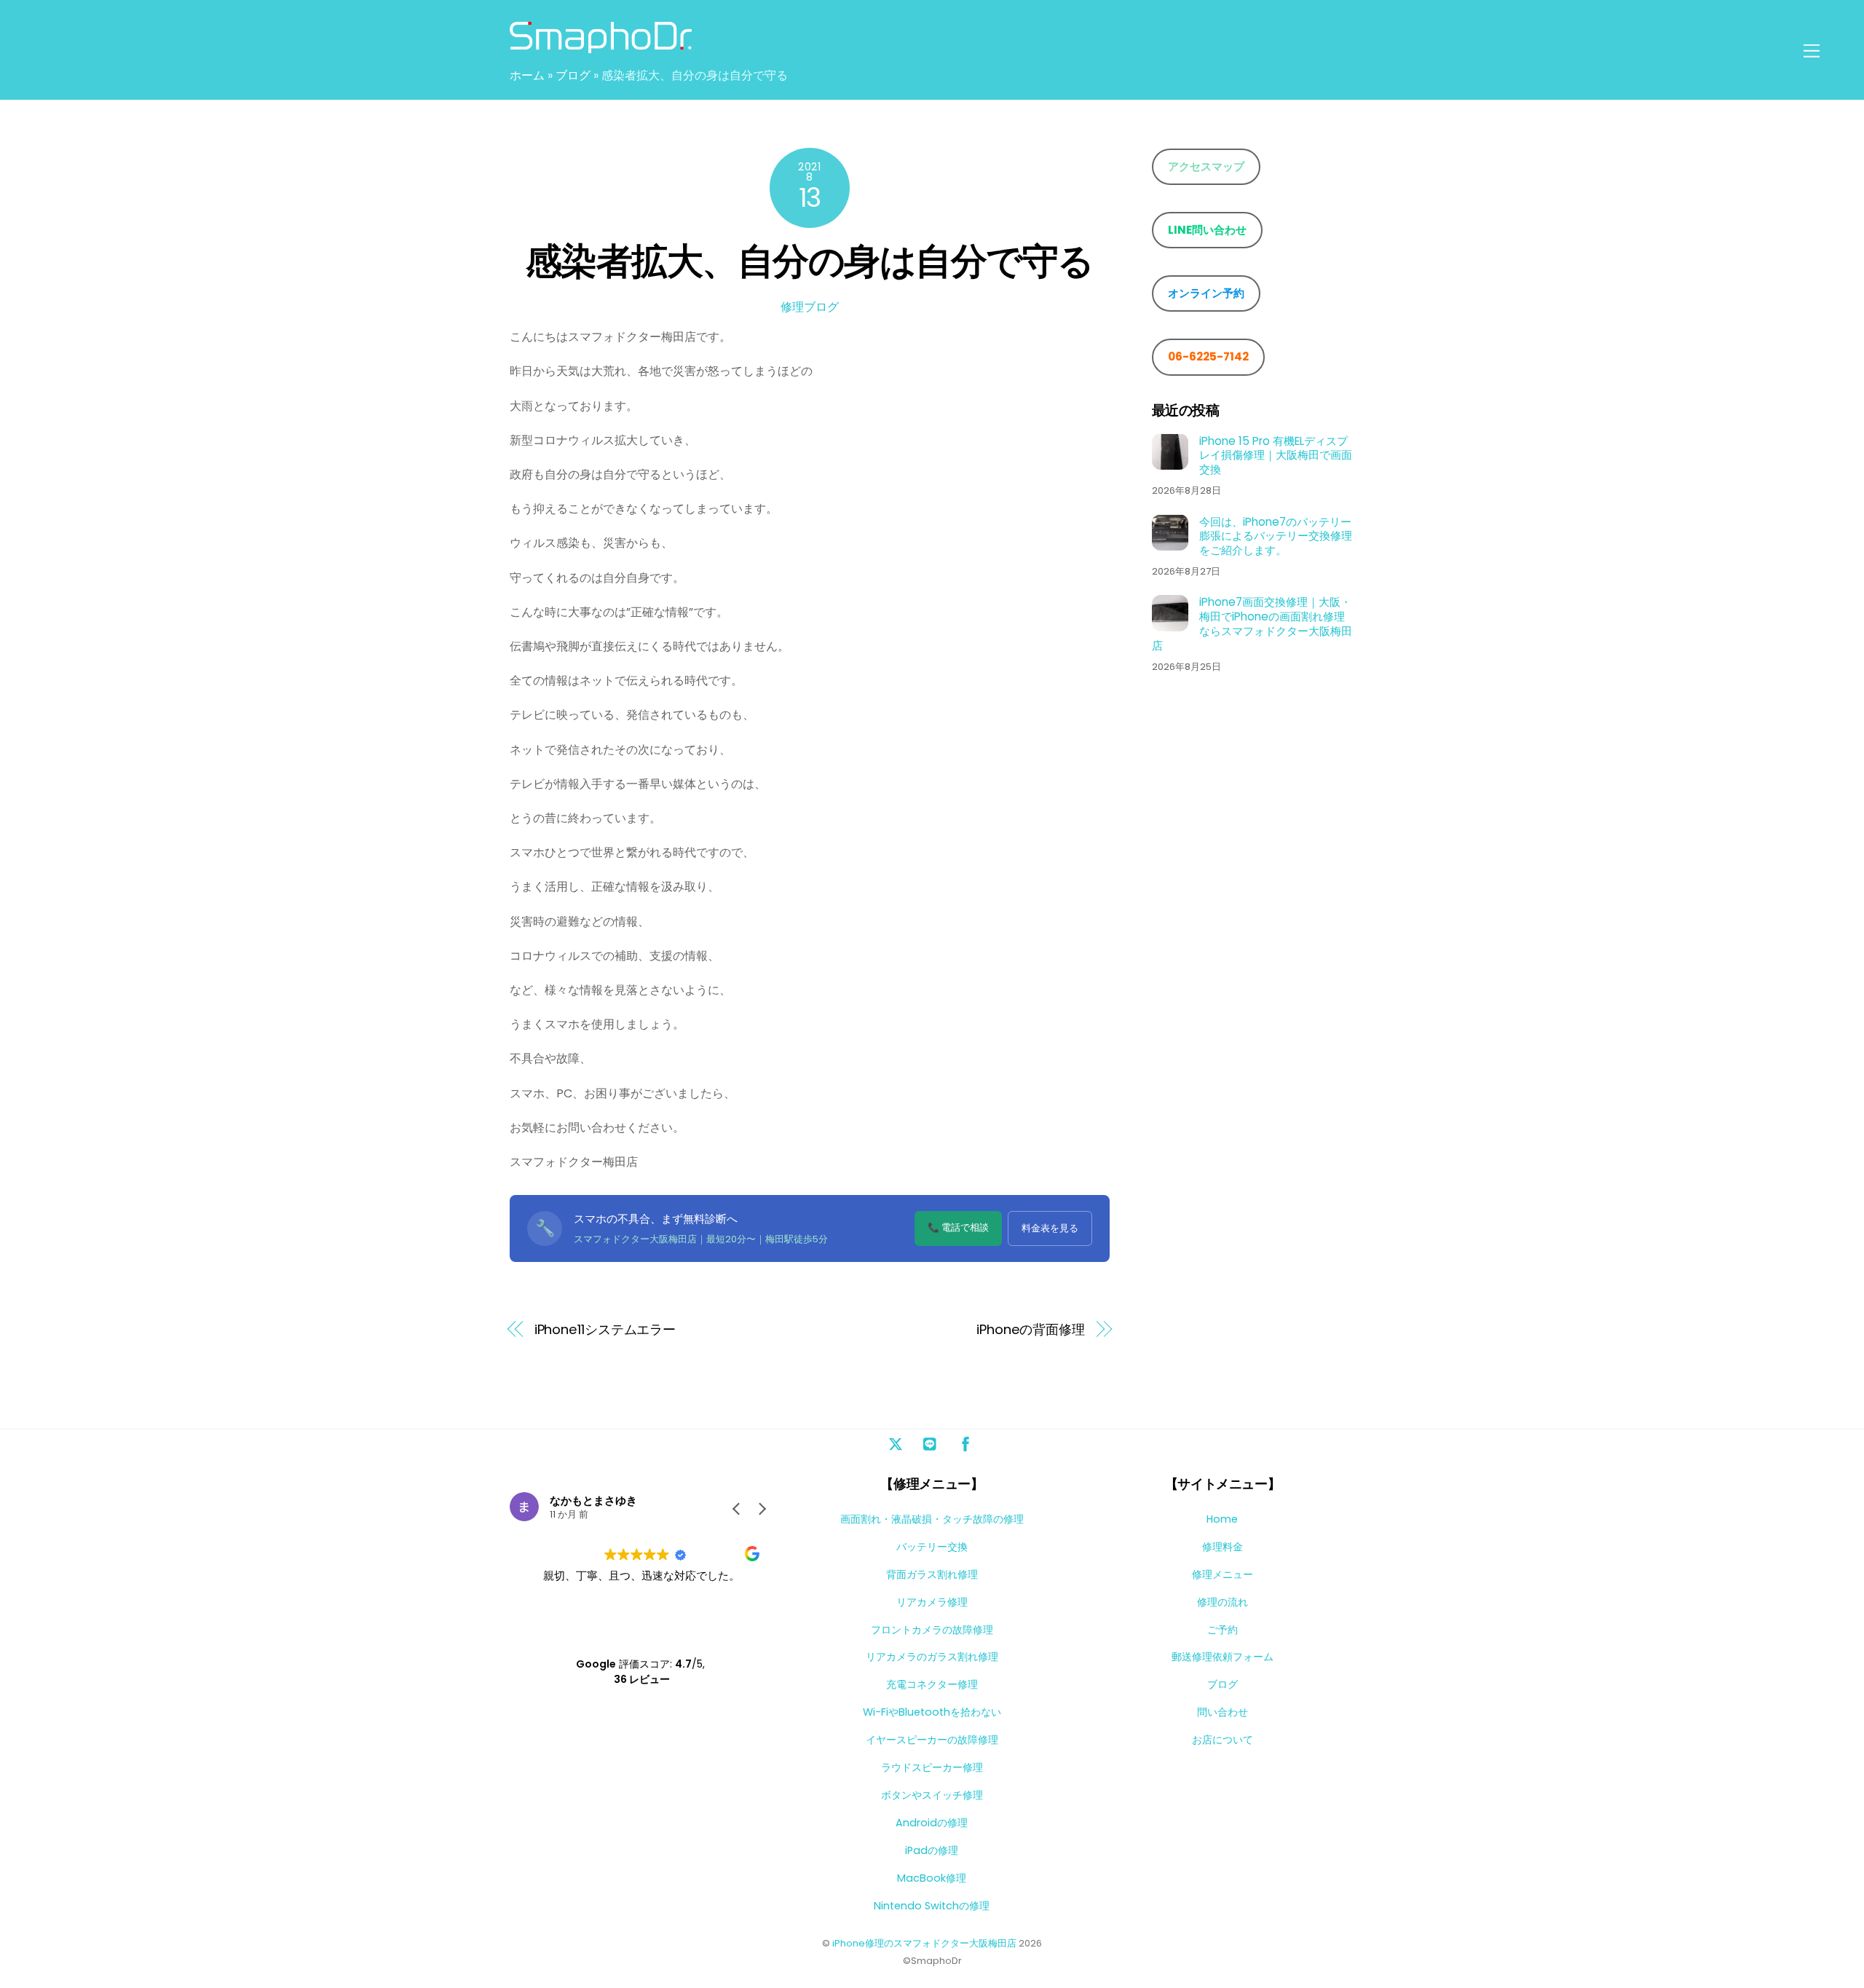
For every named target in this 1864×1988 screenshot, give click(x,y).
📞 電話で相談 (958, 1227)
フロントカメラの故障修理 (932, 1630)
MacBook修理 (932, 1878)
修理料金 (1223, 1547)
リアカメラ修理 (932, 1602)
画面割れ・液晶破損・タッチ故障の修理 (932, 1519)
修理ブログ (810, 307)
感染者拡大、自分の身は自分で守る (810, 261)
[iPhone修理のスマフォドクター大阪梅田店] (601, 46)
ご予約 (1223, 1630)
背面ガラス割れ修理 (932, 1574)
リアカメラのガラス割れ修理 (932, 1657)
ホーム (527, 75)
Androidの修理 (932, 1823)
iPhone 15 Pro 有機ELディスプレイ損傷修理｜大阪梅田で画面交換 (1276, 455)
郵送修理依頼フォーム (1223, 1657)
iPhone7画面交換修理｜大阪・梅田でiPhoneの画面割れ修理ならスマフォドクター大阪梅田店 (1252, 624)
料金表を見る (1050, 1228)
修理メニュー (1223, 1574)
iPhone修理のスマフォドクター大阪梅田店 (924, 1943)
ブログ (573, 75)
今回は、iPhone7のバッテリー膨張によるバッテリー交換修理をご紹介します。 (1276, 536)
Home (1222, 1519)
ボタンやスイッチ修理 (932, 1795)
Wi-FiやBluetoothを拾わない (932, 1712)
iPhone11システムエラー (605, 1329)
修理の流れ (1223, 1602)
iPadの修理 (932, 1850)
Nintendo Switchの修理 (932, 1906)
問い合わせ (1223, 1712)
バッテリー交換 (932, 1547)
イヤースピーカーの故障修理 (932, 1740)
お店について (1223, 1740)
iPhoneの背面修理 (1031, 1329)
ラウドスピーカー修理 (932, 1767)
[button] (762, 1509)
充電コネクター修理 (932, 1684)
